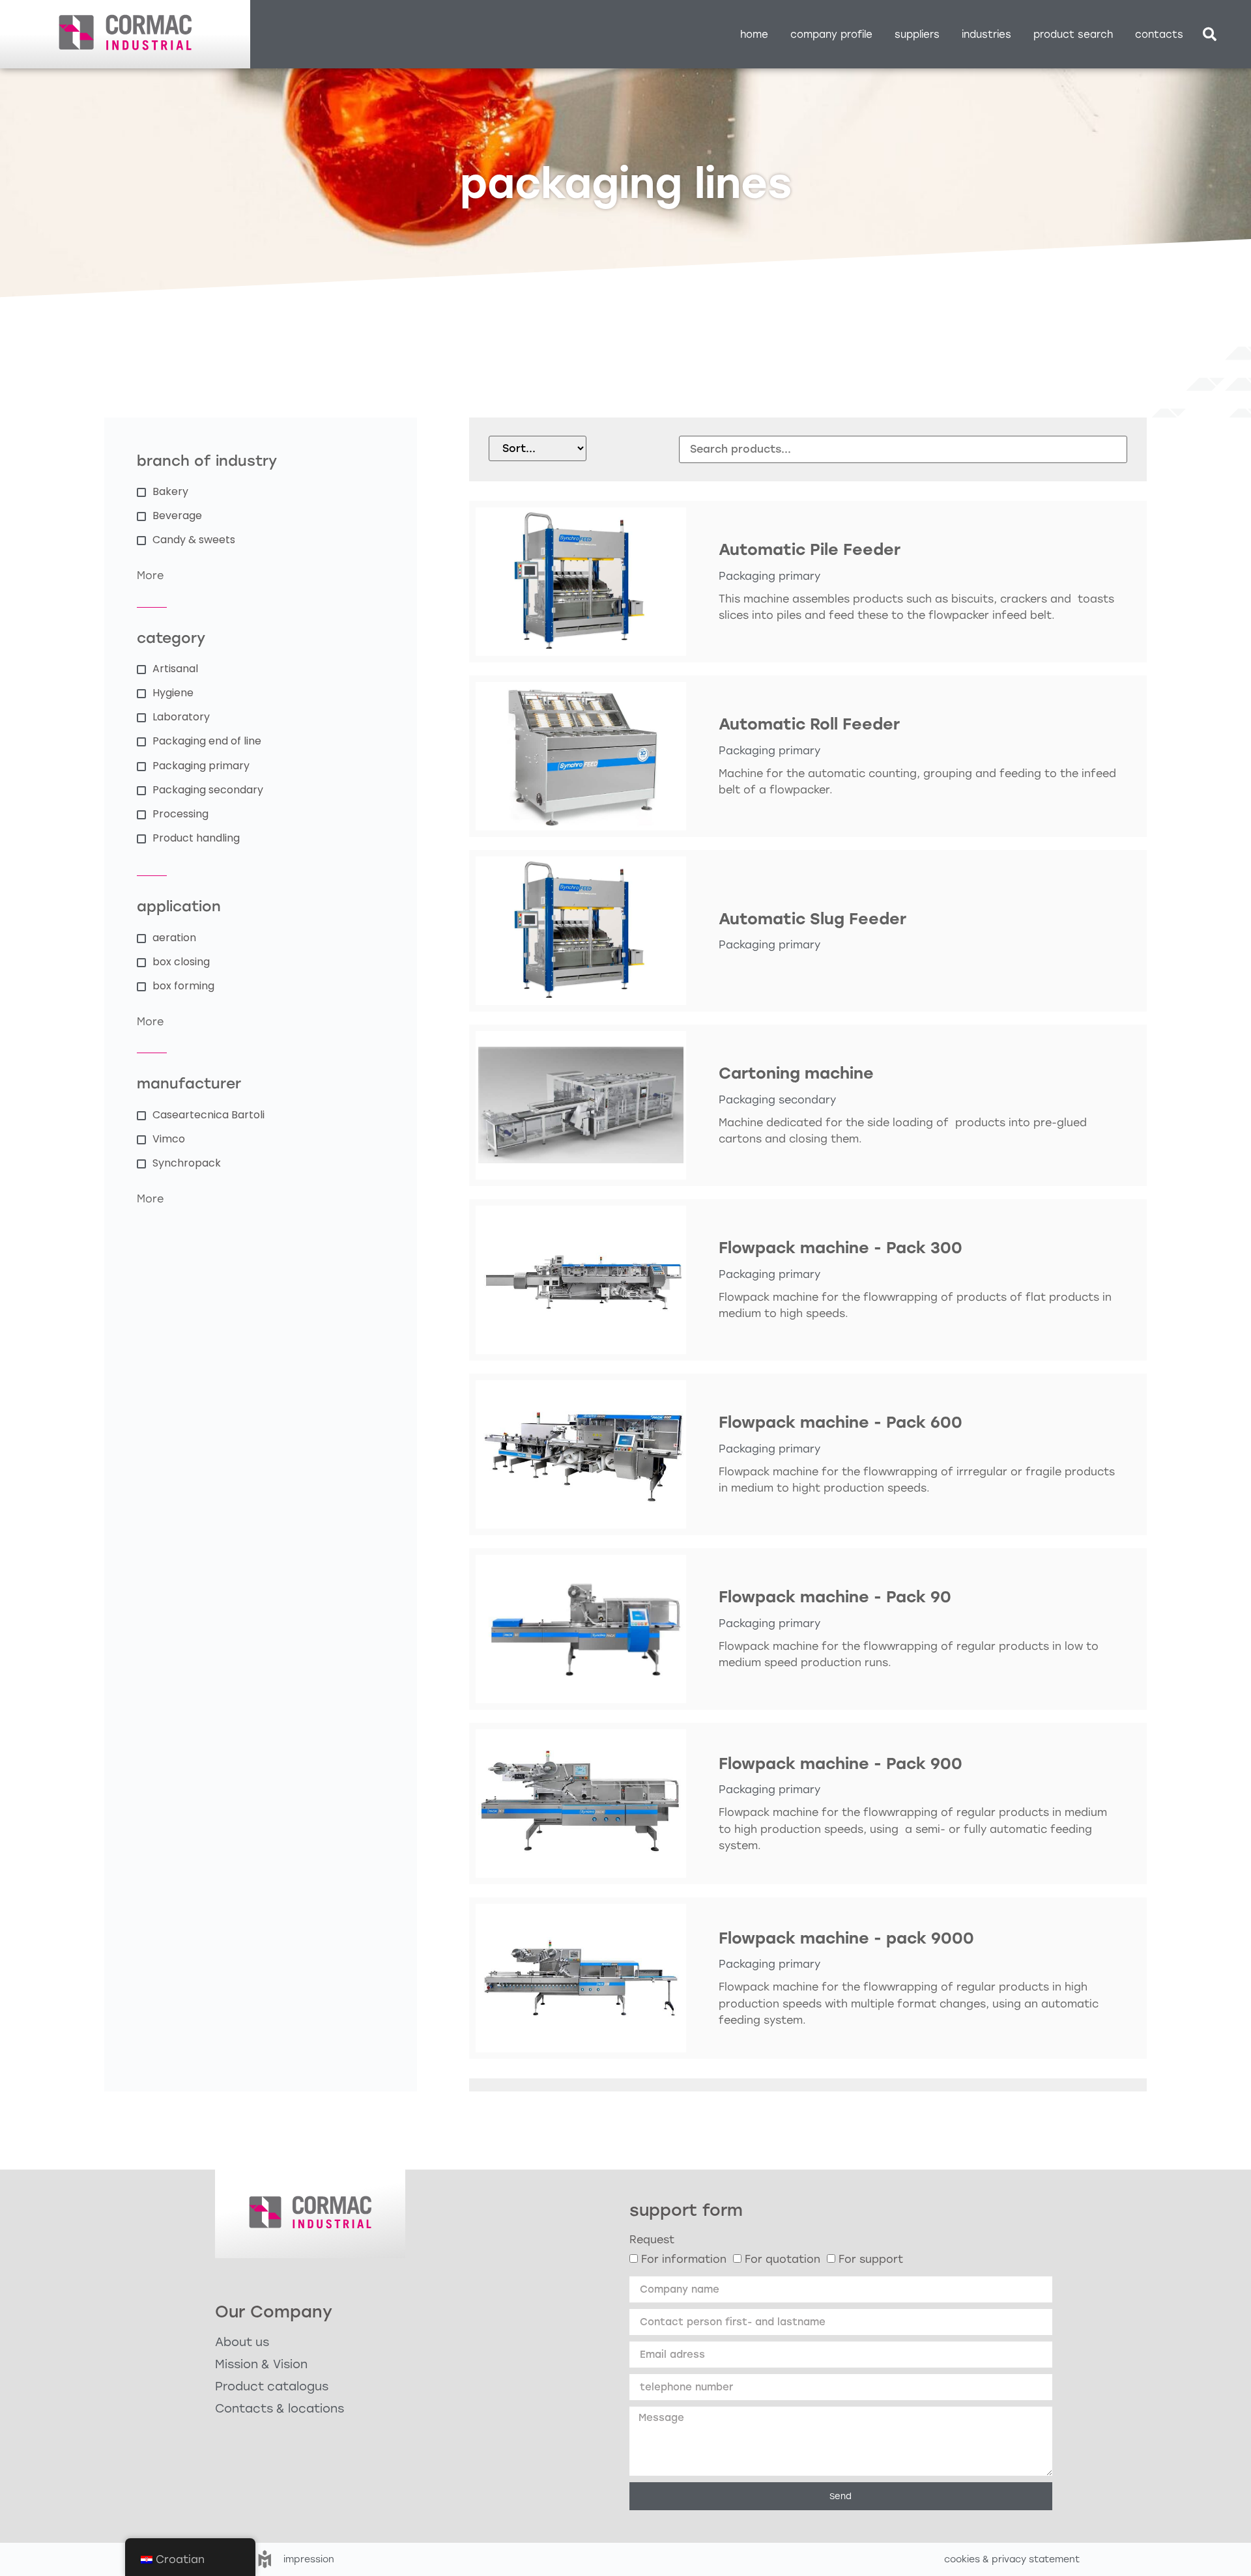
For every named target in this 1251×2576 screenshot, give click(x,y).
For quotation (783, 2259)
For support (871, 2259)
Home (754, 35)
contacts (1159, 35)
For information (684, 2259)
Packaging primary (769, 576)
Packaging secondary (777, 1100)
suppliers (917, 35)
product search (1073, 35)
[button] (1210, 35)
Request (652, 2240)
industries (986, 35)
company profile (831, 35)
